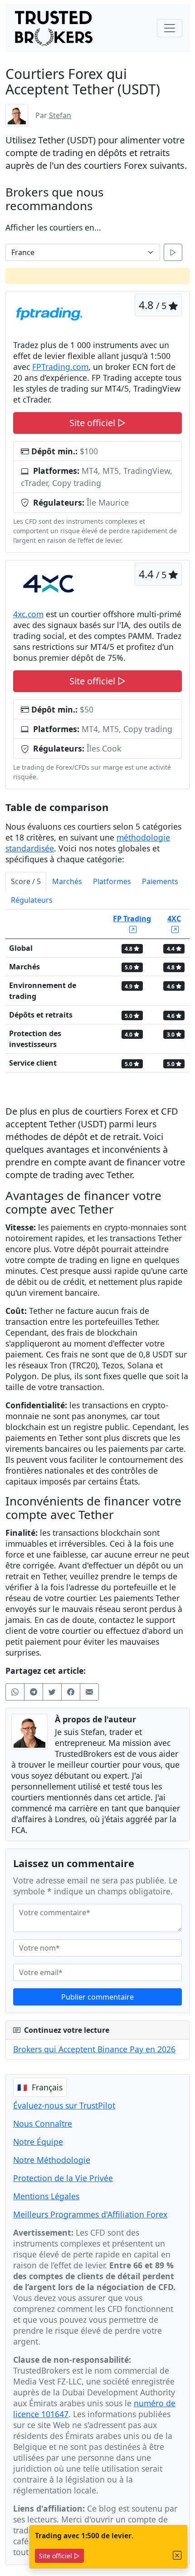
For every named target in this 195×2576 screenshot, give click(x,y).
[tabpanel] (97, 995)
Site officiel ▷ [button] (97, 423)
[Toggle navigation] (170, 28)
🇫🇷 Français (40, 2087)
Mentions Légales (46, 2196)
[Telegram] (34, 1692)
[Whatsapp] (15, 1692)
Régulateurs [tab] (32, 900)
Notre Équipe (38, 2142)
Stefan (60, 115)
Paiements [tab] (160, 881)
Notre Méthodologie (52, 2160)
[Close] (177, 2555)
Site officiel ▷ (59, 2556)
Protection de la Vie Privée (63, 2178)
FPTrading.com (60, 367)
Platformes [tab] (112, 881)
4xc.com (28, 614)
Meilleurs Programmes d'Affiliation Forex (90, 2214)
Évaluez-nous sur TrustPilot (64, 2105)
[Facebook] (71, 1692)
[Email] (89, 1692)
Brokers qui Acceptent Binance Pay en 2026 (94, 2049)
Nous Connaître (43, 2124)
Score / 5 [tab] (26, 881)
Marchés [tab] (67, 881)
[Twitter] (52, 1692)
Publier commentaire (97, 1997)
